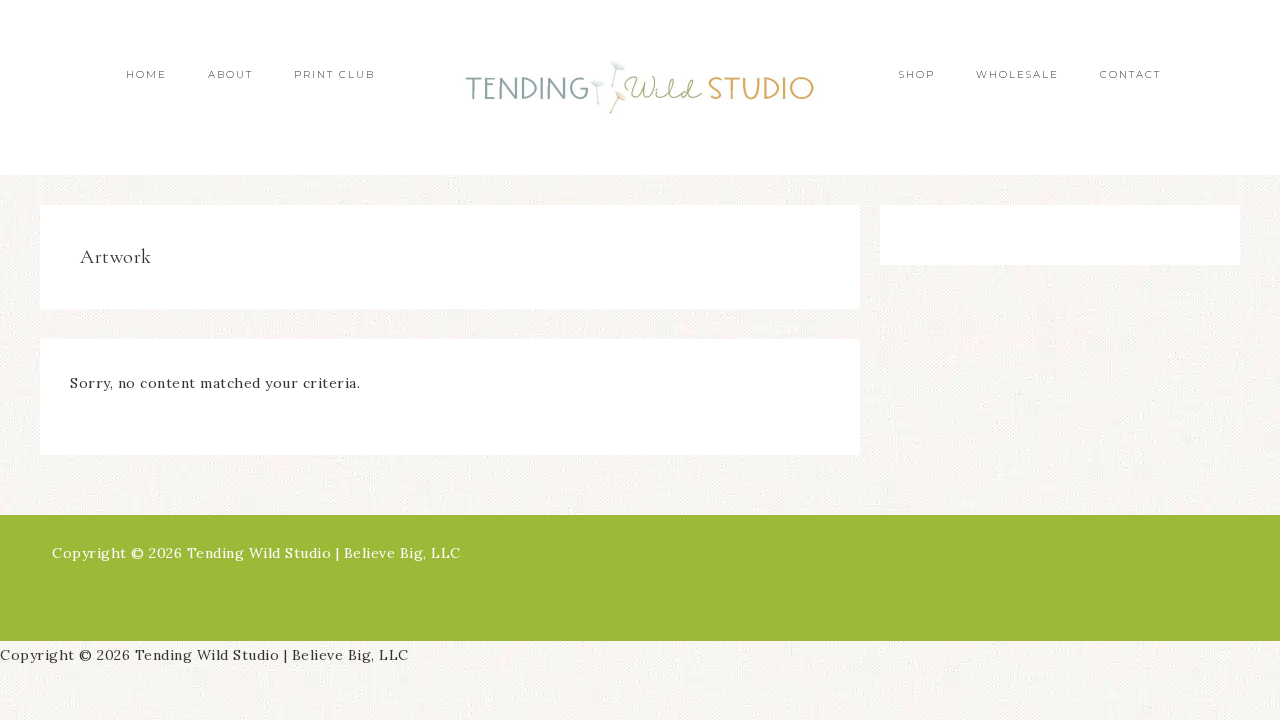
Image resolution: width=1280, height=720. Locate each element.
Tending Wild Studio (640, 87)
